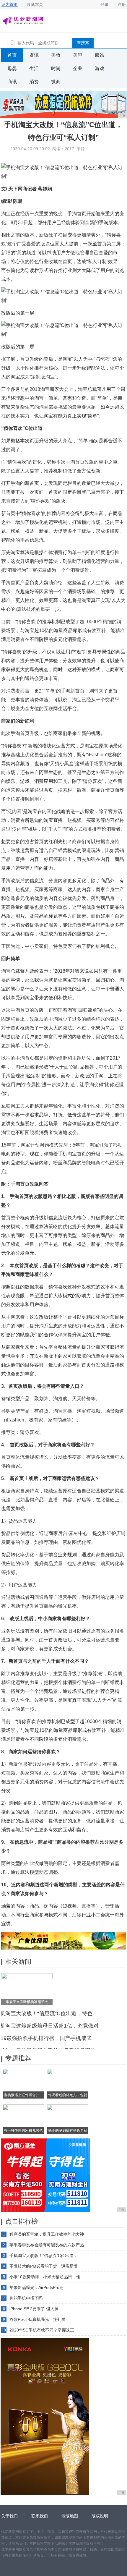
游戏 (100, 68)
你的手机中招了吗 (26, 2298)
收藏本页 (35, 4)
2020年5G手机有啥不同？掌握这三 (42, 2330)
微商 (56, 82)
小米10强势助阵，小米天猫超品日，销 (45, 2277)
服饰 (100, 55)
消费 (34, 82)
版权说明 (100, 2516)
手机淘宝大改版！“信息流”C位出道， (43, 2256)
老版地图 (70, 2516)
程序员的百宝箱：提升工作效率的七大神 (47, 2234)
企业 (78, 68)
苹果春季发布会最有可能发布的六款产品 (47, 2245)
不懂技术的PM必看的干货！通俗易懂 (44, 2266)
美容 (78, 55)
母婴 (12, 68)
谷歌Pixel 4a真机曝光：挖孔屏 (38, 2319)
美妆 (56, 55)
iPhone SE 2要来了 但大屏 (34, 2309)
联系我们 (40, 2516)
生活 (34, 68)
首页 (12, 55)
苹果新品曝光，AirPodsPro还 (36, 2287)
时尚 (56, 68)
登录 (105, 4)
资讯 (34, 55)
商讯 (12, 82)
